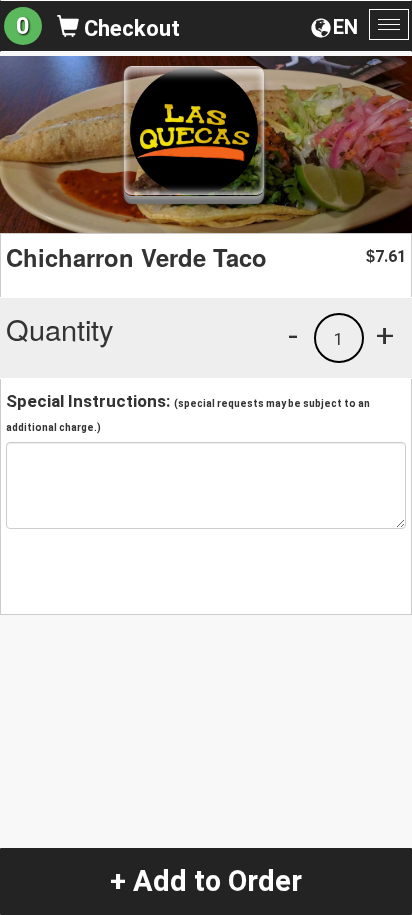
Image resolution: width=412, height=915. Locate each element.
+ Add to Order (206, 881)
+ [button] (385, 335)
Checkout (129, 28)
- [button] (293, 335)
